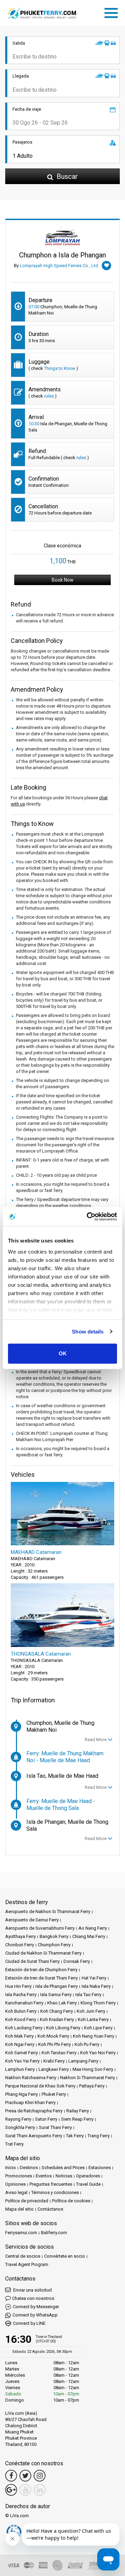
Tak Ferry (75, 2136)
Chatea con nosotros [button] (33, 2298)
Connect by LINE (29, 2323)
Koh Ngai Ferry (20, 2044)
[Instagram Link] (40, 2476)
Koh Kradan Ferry (57, 2019)
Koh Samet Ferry (22, 2053)
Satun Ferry (46, 2119)
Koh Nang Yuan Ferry (94, 2036)
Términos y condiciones (55, 2192)
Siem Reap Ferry (77, 2119)
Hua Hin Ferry (18, 1986)
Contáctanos (50, 2209)
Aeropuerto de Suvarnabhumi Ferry (40, 1928)
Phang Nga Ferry (22, 2094)
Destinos (29, 2168)
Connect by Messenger (36, 2307)
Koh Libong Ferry (63, 2028)
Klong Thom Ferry (98, 2003)
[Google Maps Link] (11, 2490)
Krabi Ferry (54, 2061)
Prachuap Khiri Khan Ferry (30, 2102)
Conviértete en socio (65, 2256)
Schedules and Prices (63, 2168)
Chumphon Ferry (54, 1945)
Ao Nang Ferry (93, 1928)
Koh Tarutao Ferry (59, 2053)
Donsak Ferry (77, 1961)
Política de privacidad (27, 2201)
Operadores (88, 2176)
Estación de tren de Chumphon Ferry (41, 1970)
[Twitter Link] (25, 2476)
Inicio (11, 2168)
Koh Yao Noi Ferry (98, 2053)
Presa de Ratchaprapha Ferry (34, 2111)
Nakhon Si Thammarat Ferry (87, 2078)
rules (49, 396)
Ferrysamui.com (21, 2233)
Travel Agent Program (27, 2264)
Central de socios (23, 2256)
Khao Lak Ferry (62, 2003)
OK (63, 1353)
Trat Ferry (14, 2144)
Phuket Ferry (54, 2094)
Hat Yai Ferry (94, 1978)
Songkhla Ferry (20, 2127)
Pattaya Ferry (92, 2086)
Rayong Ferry (18, 2119)
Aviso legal (16, 2192)
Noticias (64, 2176)
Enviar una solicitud (32, 2290)
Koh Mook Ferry (53, 2036)
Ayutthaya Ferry (20, 1936)
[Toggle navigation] (113, 12)
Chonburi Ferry (20, 1945)
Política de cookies (71, 2201)
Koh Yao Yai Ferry (22, 2061)
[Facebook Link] (11, 2476)
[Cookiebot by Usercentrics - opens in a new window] (88, 1217)
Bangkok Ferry (54, 1936)
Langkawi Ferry (54, 2069)
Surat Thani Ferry (55, 2127)
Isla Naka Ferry (96, 1986)
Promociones (19, 2176)
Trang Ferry (99, 2136)
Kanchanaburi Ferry (24, 2003)
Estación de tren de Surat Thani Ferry (41, 1978)
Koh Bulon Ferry (21, 2011)
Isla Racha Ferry (21, 1995)
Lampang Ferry (83, 2061)
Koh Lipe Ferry (98, 2028)
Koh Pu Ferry (87, 2044)
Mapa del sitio (19, 2209)
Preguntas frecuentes (51, 2184)
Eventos (44, 2176)
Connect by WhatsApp (35, 2315)
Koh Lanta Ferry (93, 2019)
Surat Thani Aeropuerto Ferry (34, 2136)
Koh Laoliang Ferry (24, 2028)
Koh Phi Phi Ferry (55, 2044)
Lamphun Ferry (20, 2069)
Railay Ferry (78, 2111)
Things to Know (60, 368)
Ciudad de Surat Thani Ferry (32, 1961)
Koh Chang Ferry (57, 2011)
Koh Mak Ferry (19, 2036)
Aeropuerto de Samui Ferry (32, 1920)
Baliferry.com (54, 2233)
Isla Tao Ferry (88, 1995)
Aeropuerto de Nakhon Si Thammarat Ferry (48, 1911)
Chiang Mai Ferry (89, 1936)
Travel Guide (88, 2184)
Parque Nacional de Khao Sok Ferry (40, 2086)
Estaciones (100, 2168)
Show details (88, 1332)
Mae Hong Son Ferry (93, 2069)
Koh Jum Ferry (91, 2011)
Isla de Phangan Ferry (57, 1986)
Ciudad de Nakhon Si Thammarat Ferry (43, 1953)
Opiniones (15, 2184)
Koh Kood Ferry (21, 2019)
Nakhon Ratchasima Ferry (31, 2078)
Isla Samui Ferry (56, 1995)
